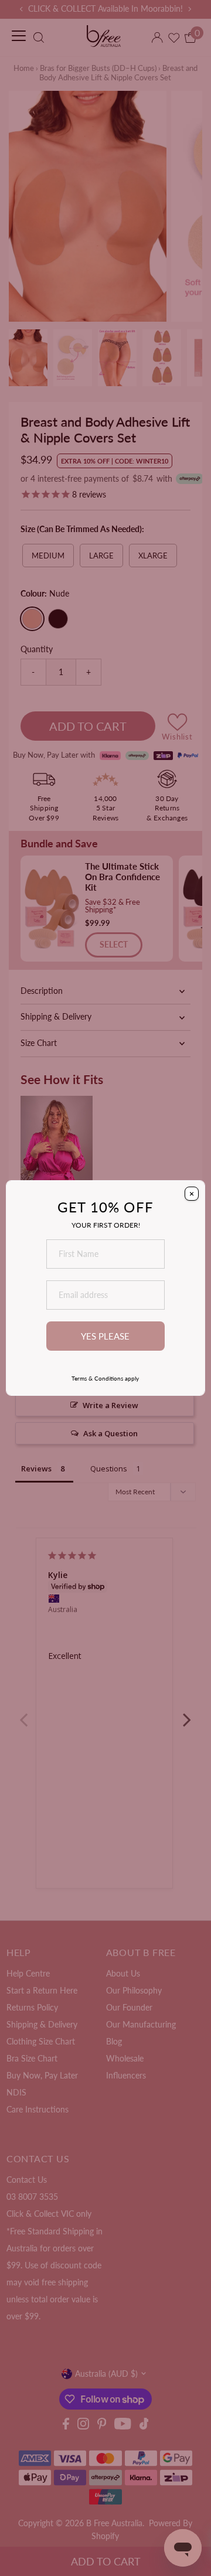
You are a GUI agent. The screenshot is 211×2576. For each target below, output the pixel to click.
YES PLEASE (105, 1336)
